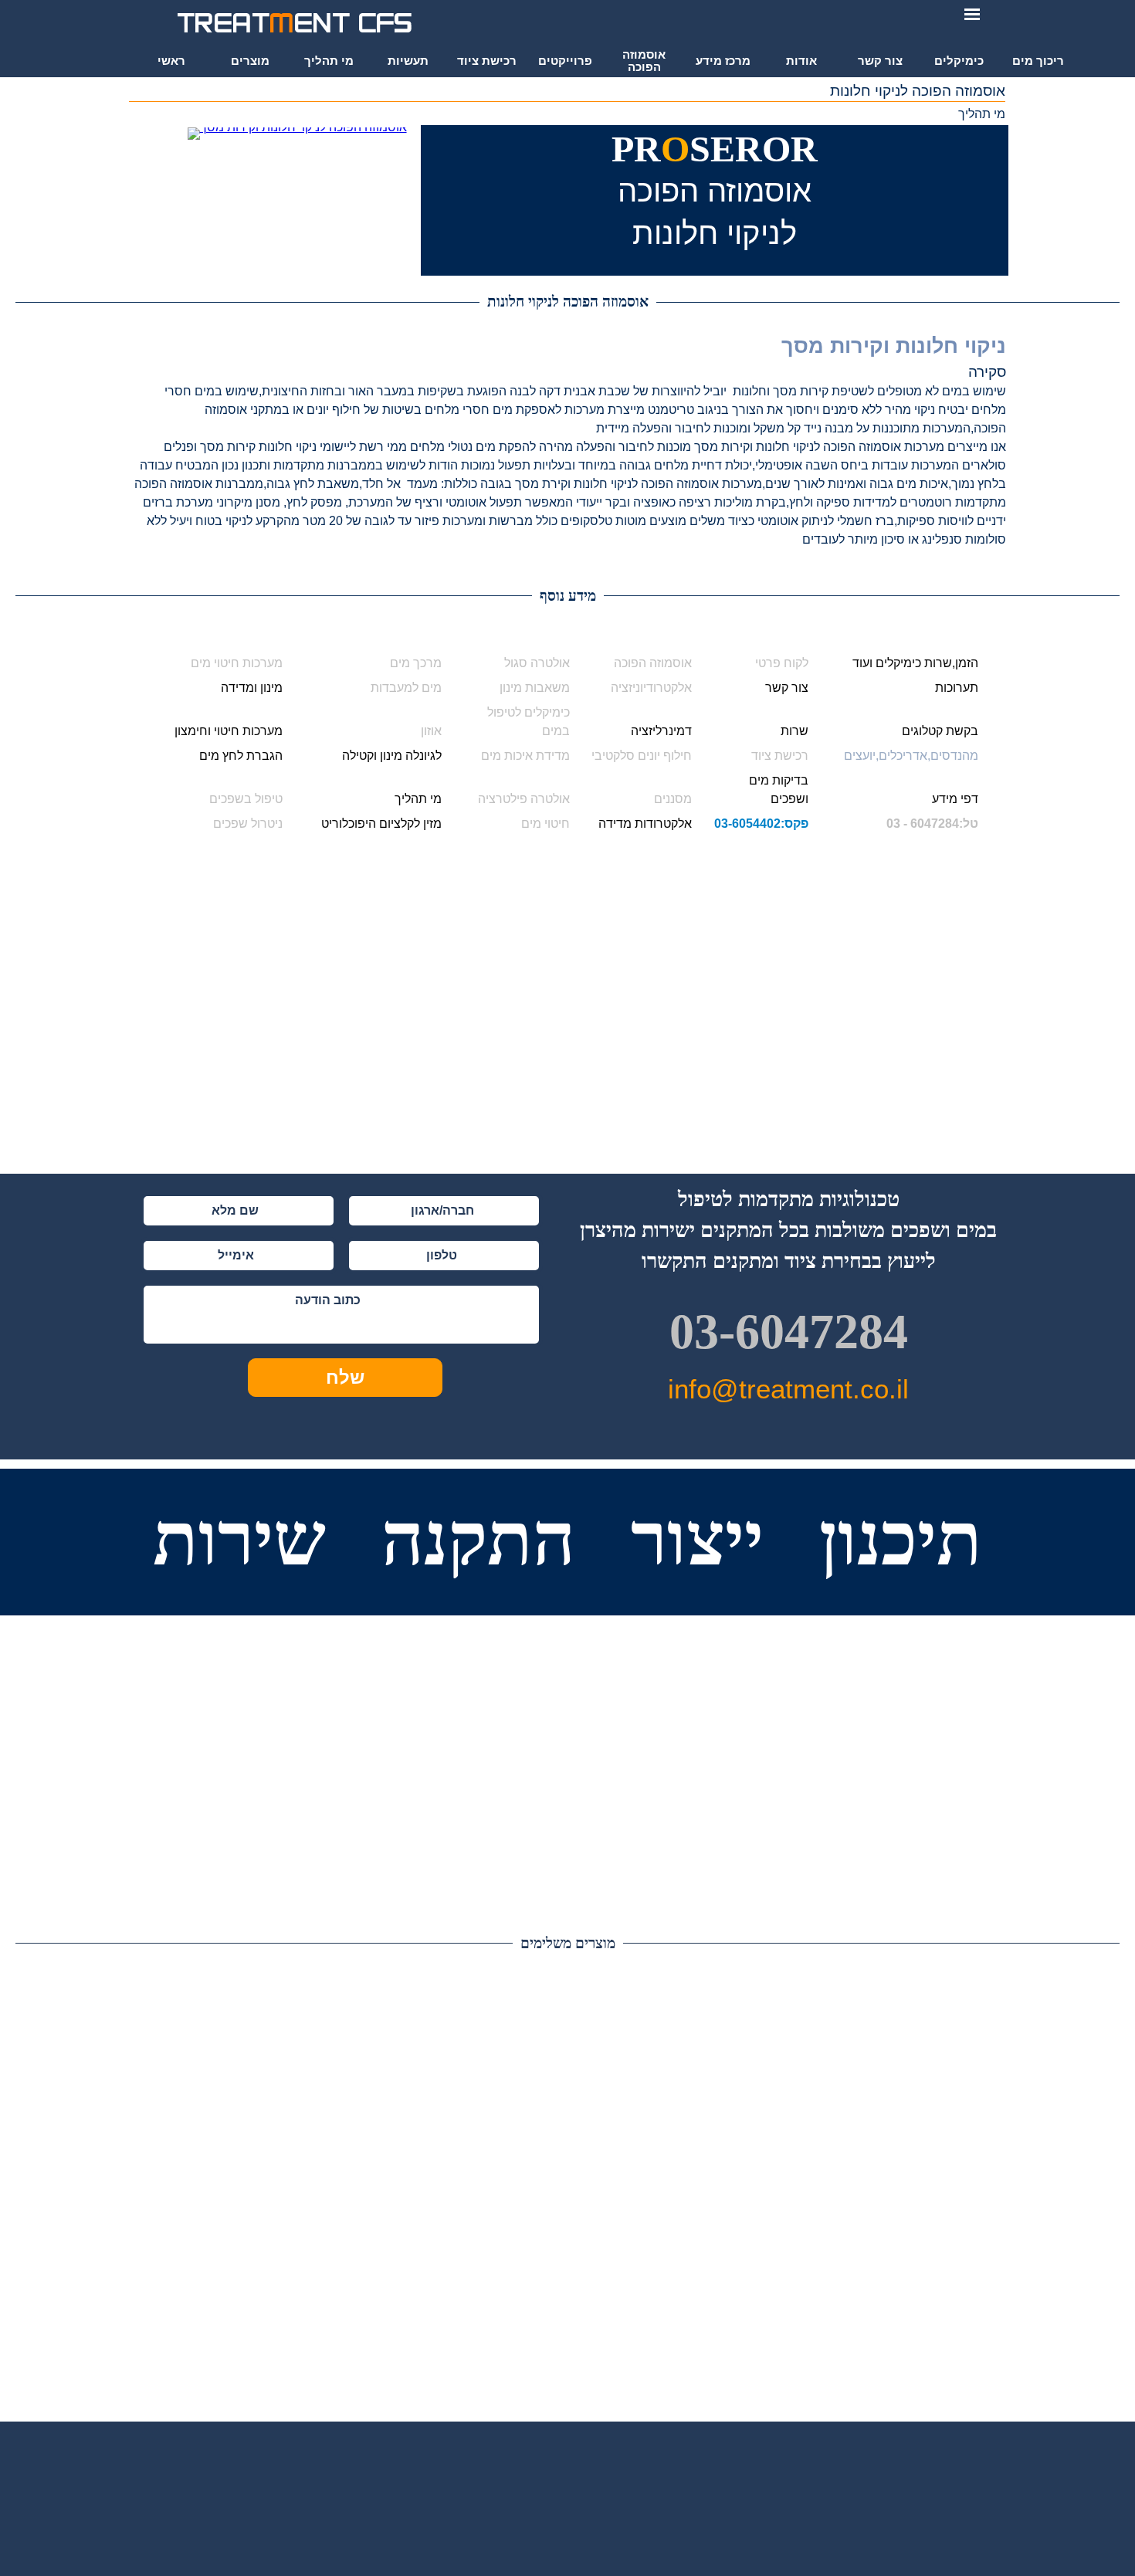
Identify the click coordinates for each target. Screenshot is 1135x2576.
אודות (801, 61)
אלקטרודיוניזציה (651, 688)
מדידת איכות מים (525, 756)
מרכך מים (416, 663)
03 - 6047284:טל (932, 824)
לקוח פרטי (782, 663)
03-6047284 (789, 1332)
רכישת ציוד (780, 756)
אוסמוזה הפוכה (653, 663)
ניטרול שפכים (248, 824)
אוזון (431, 731)
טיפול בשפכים (246, 799)
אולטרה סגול (537, 663)
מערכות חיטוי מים (237, 663)
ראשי (171, 61)
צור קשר (880, 61)
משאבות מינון (535, 688)
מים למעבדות (406, 688)
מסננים (673, 799)
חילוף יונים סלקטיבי (642, 756)
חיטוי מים (545, 824)
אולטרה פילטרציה (524, 799)
